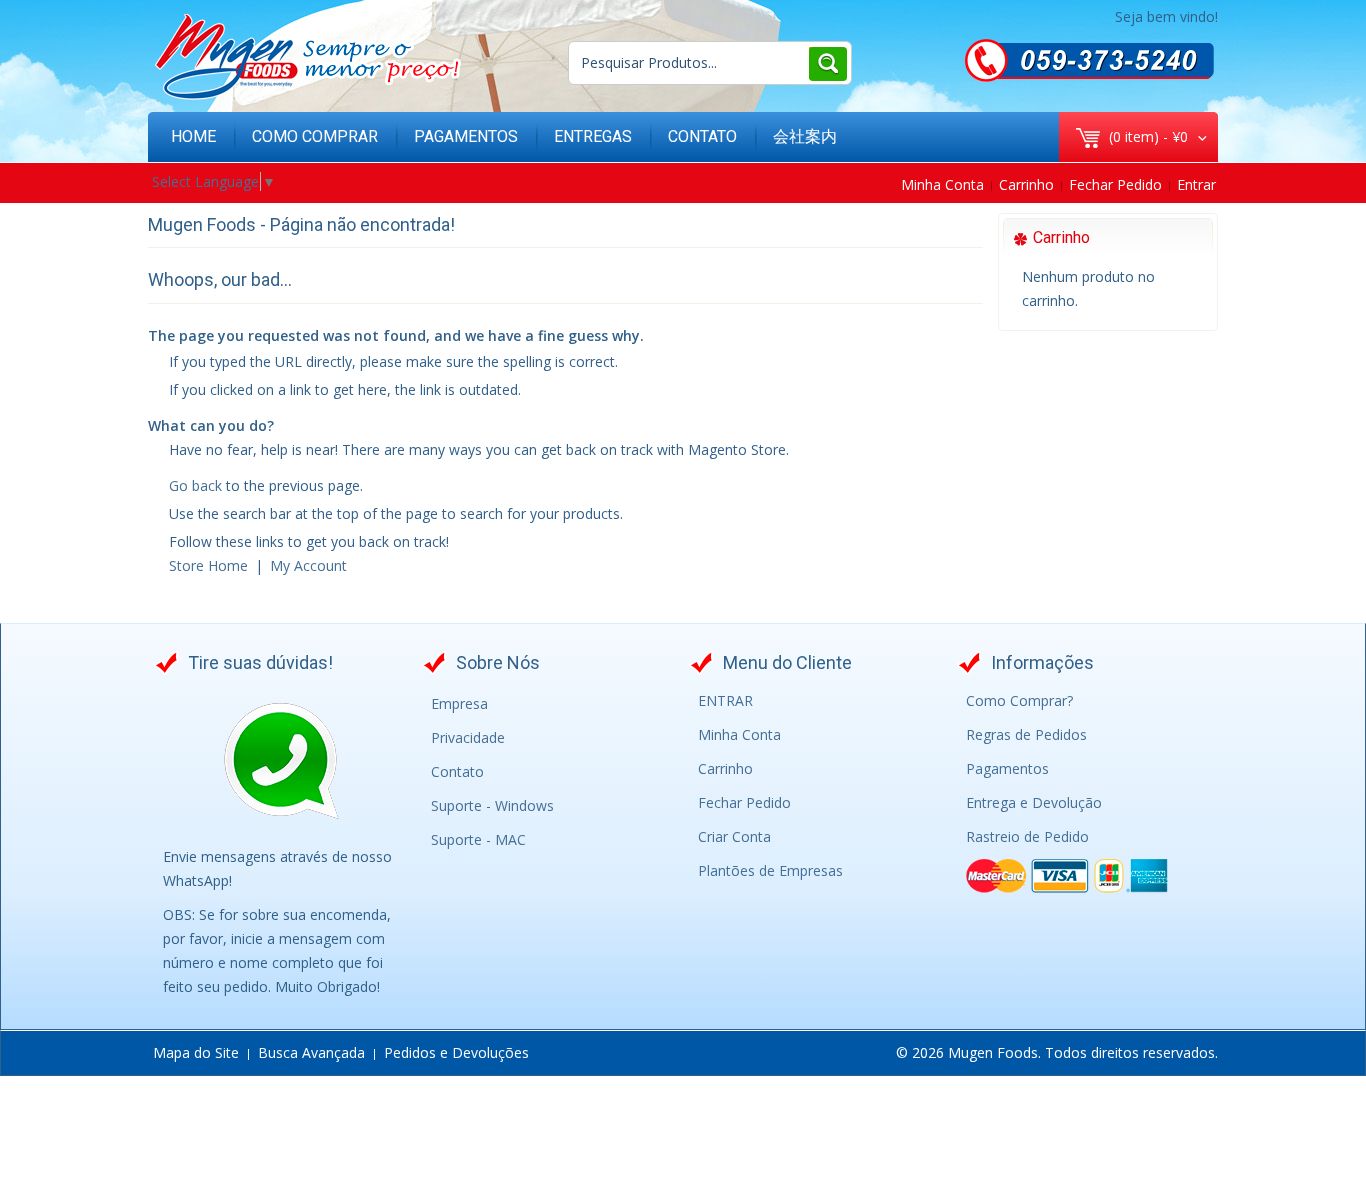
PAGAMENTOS (466, 136)
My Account (308, 565)
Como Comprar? (1019, 700)
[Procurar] (827, 63)
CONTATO (702, 136)
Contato (457, 771)
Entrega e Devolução (1034, 802)
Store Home (208, 565)
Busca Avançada (311, 1052)
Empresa (459, 703)
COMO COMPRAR (315, 136)
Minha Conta (942, 184)
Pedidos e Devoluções (456, 1052)
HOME (193, 136)
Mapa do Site (196, 1052)
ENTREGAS (593, 136)
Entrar (1196, 184)
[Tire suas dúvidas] (280, 762)
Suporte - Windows (492, 805)
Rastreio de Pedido (1027, 836)
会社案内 (805, 136)
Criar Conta (734, 836)
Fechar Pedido (1115, 184)
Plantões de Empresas (770, 870)
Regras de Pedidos (1026, 734)
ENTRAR (725, 700)
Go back (195, 485)
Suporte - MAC (478, 839)
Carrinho (1026, 184)
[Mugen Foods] (307, 57)
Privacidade (468, 737)
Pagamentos (1007, 768)
